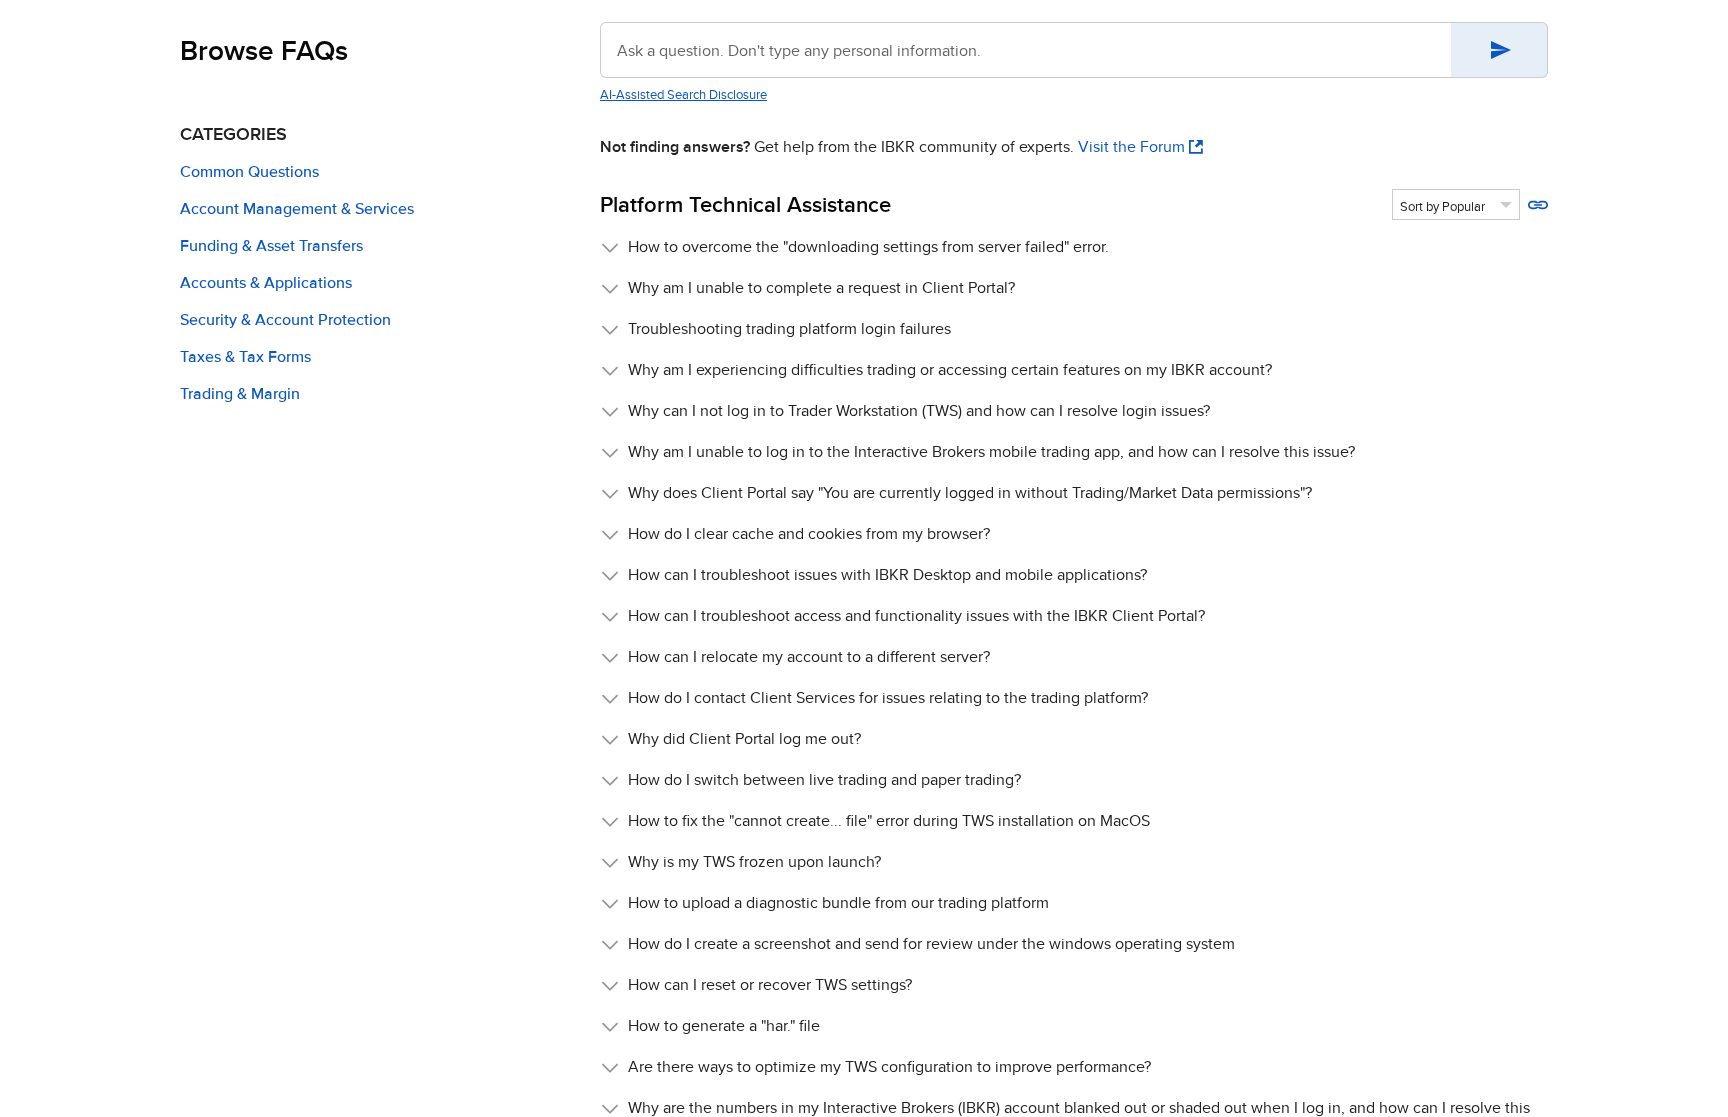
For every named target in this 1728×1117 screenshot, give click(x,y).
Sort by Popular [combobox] (1442, 206)
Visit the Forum (1131, 146)
